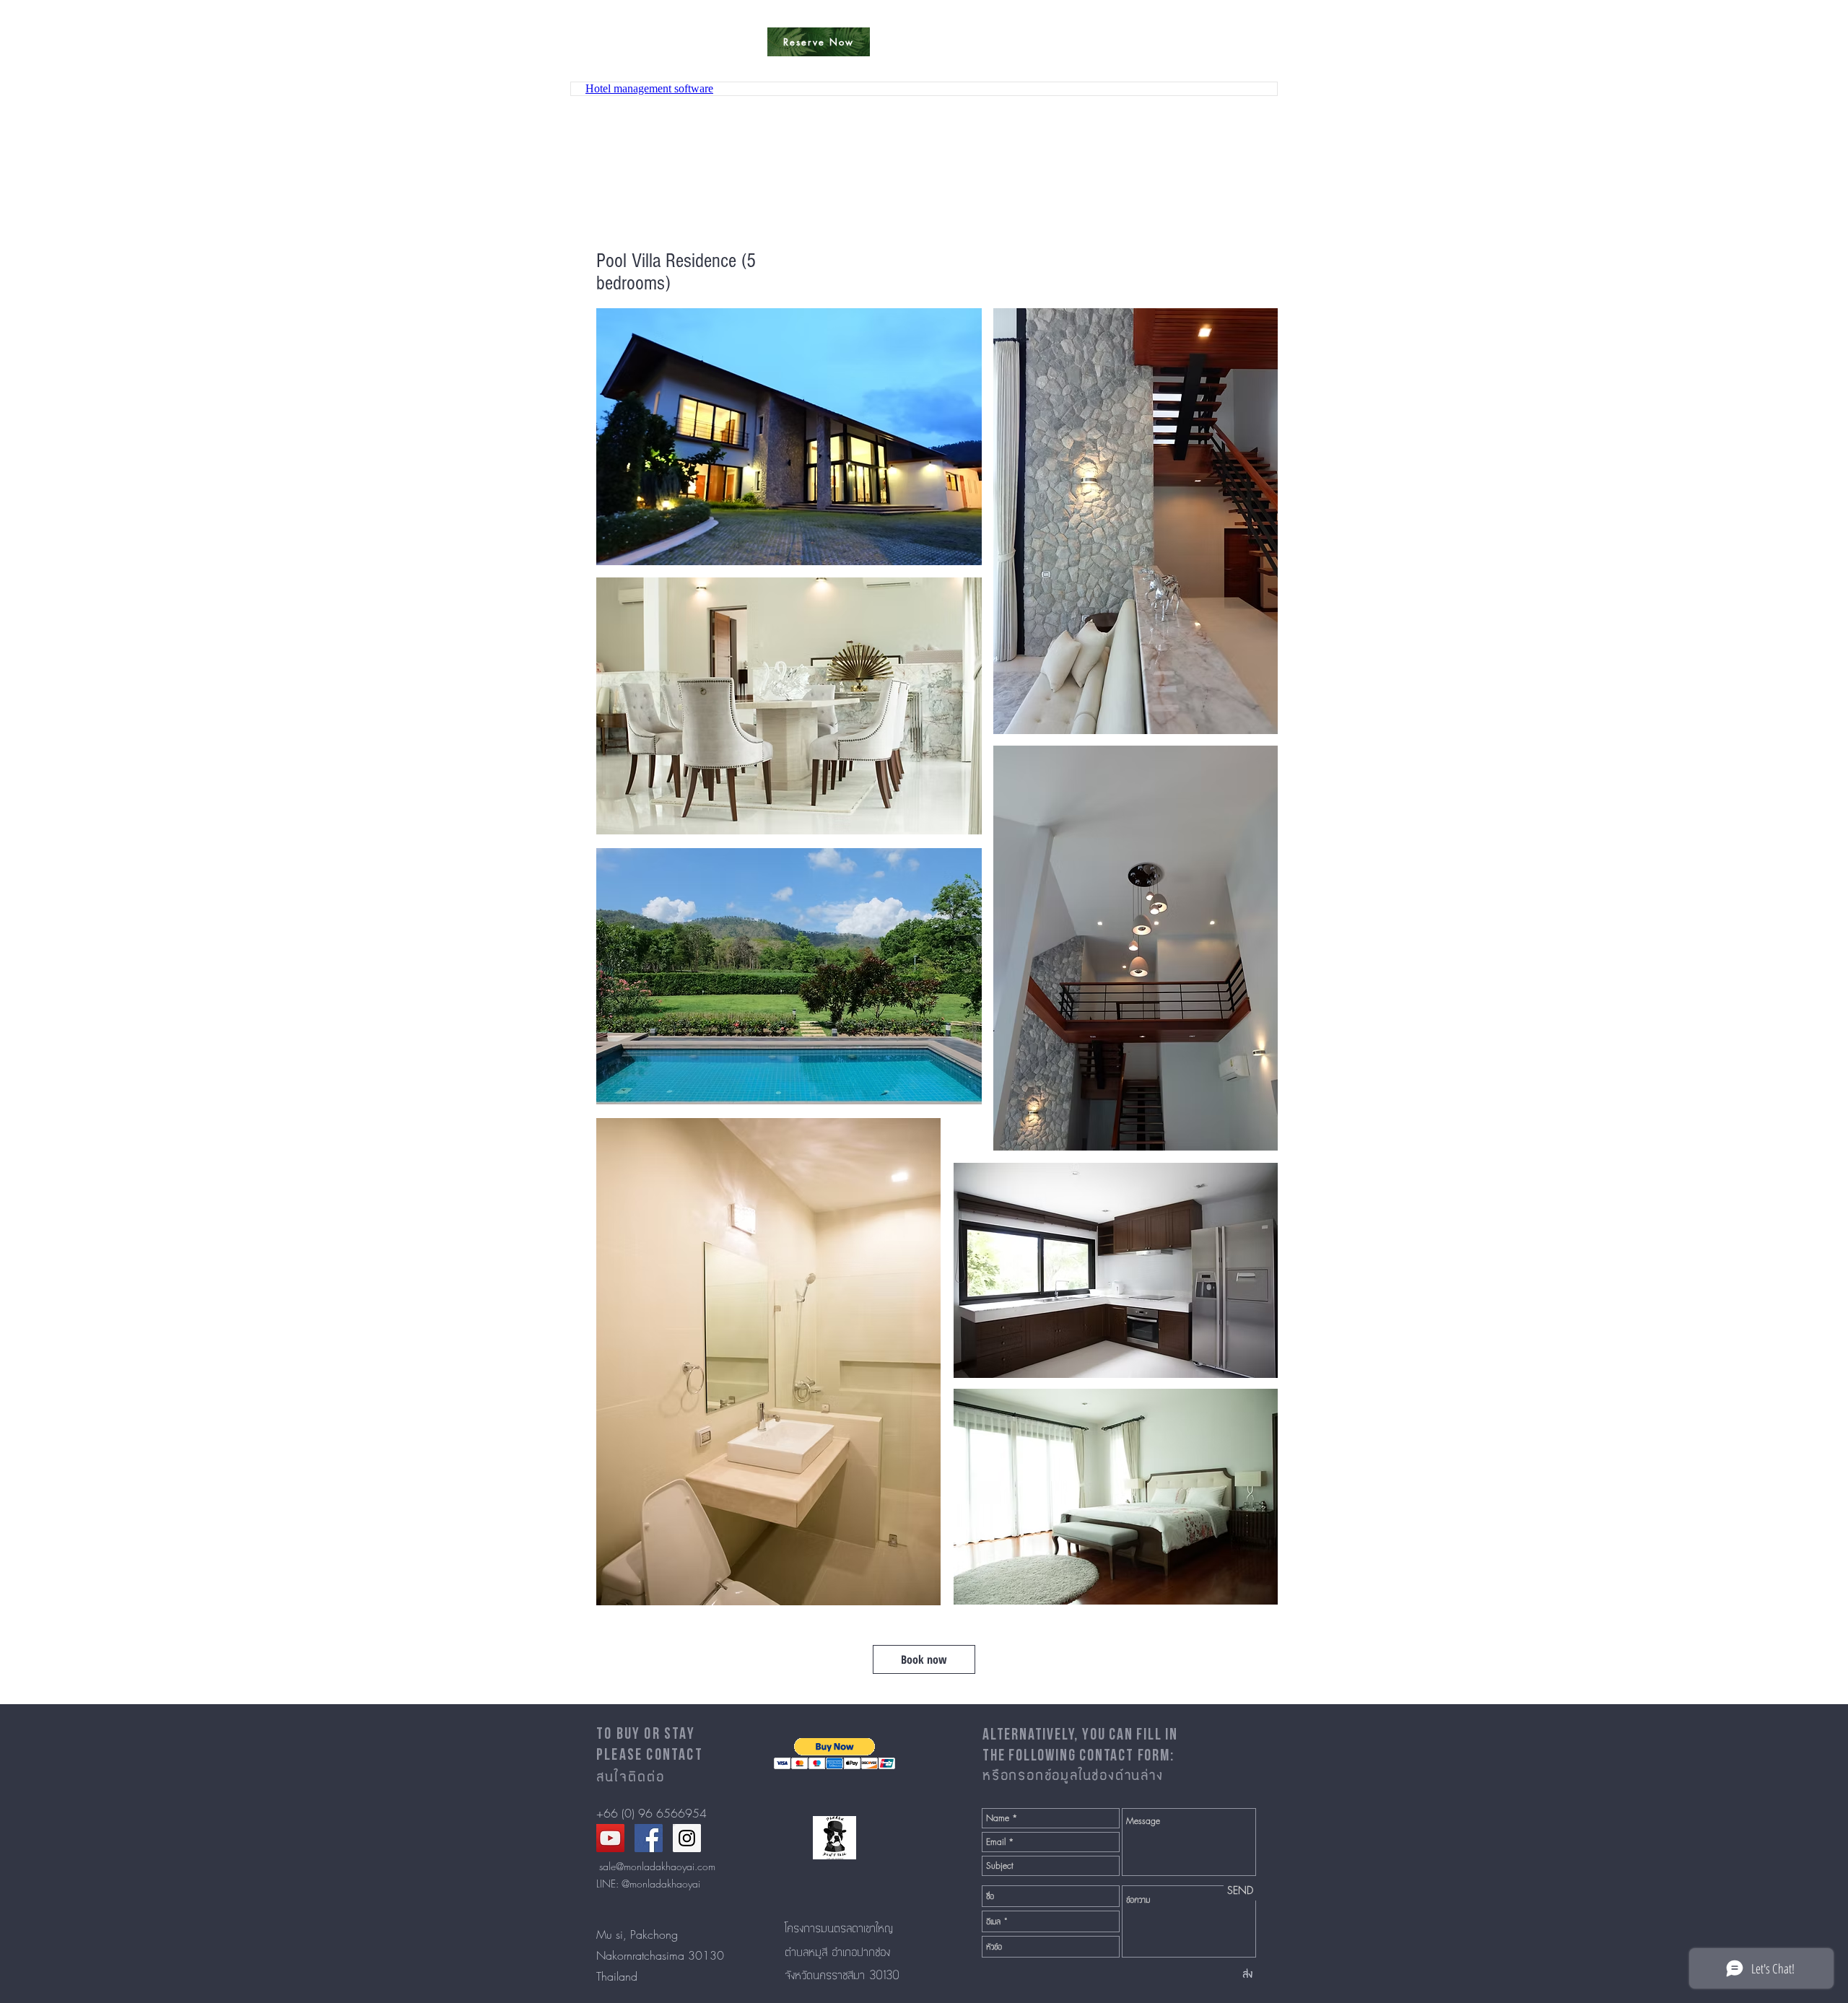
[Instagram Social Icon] (687, 1838)
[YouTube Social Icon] (610, 1838)
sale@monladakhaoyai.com (657, 1866)
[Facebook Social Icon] (649, 1838)
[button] (835, 1754)
